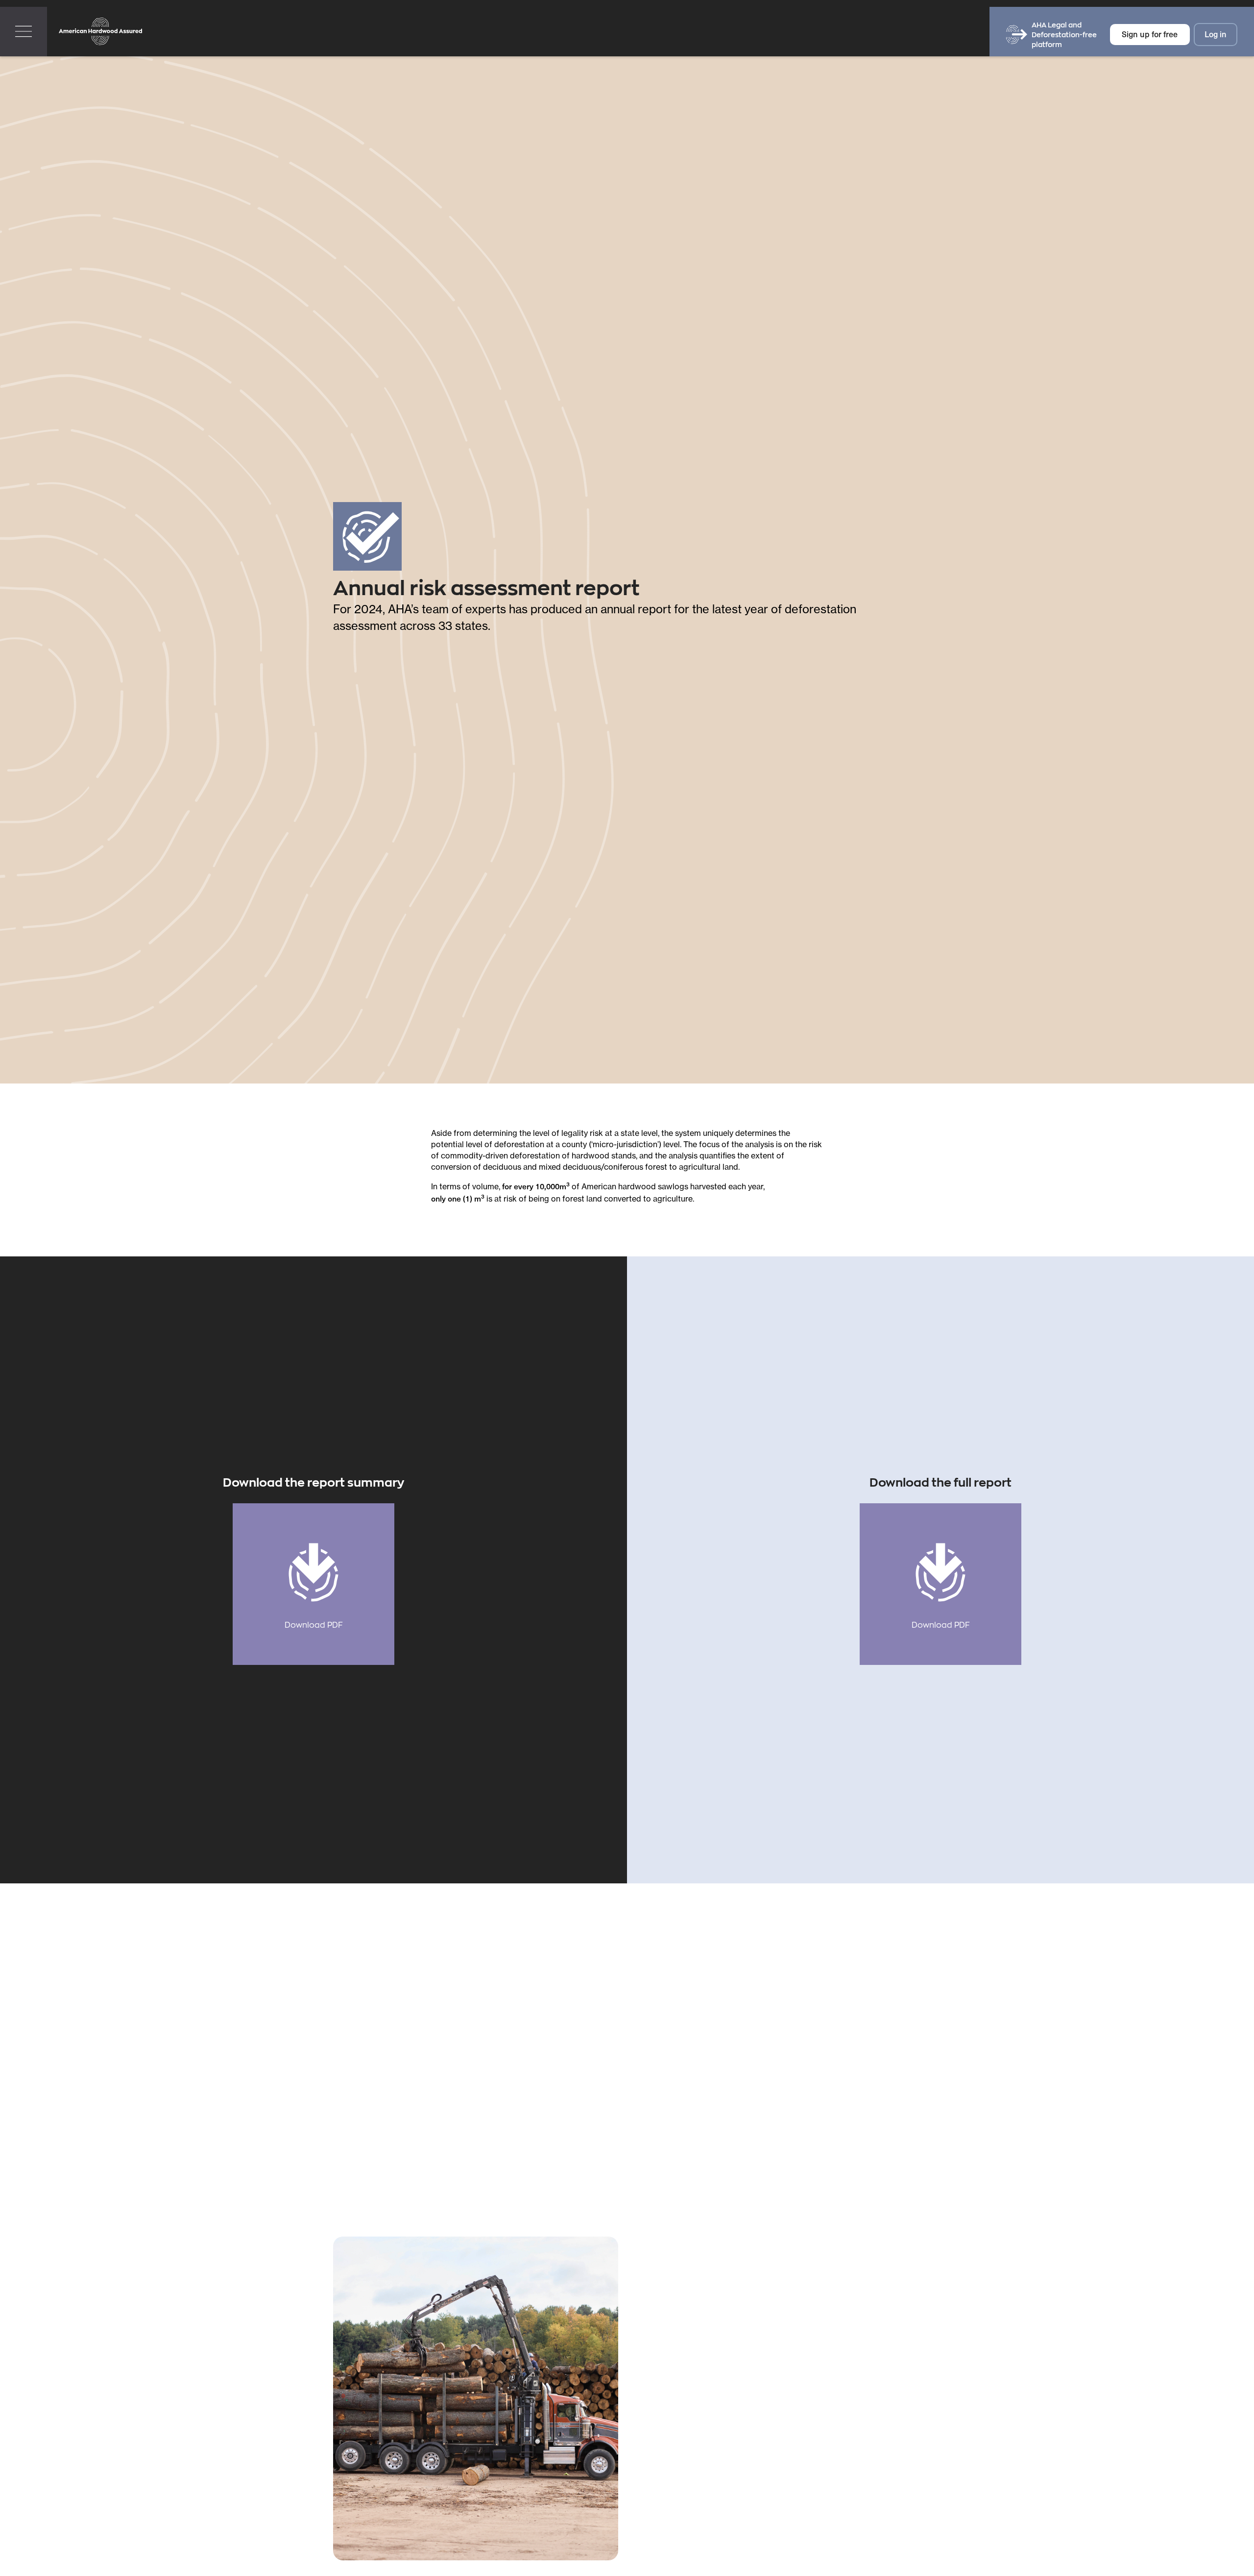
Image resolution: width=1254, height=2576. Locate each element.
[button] (24, 32)
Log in (1216, 34)
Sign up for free (1150, 34)
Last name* (653, 2404)
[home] (100, 32)
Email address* (662, 2320)
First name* (653, 2362)
